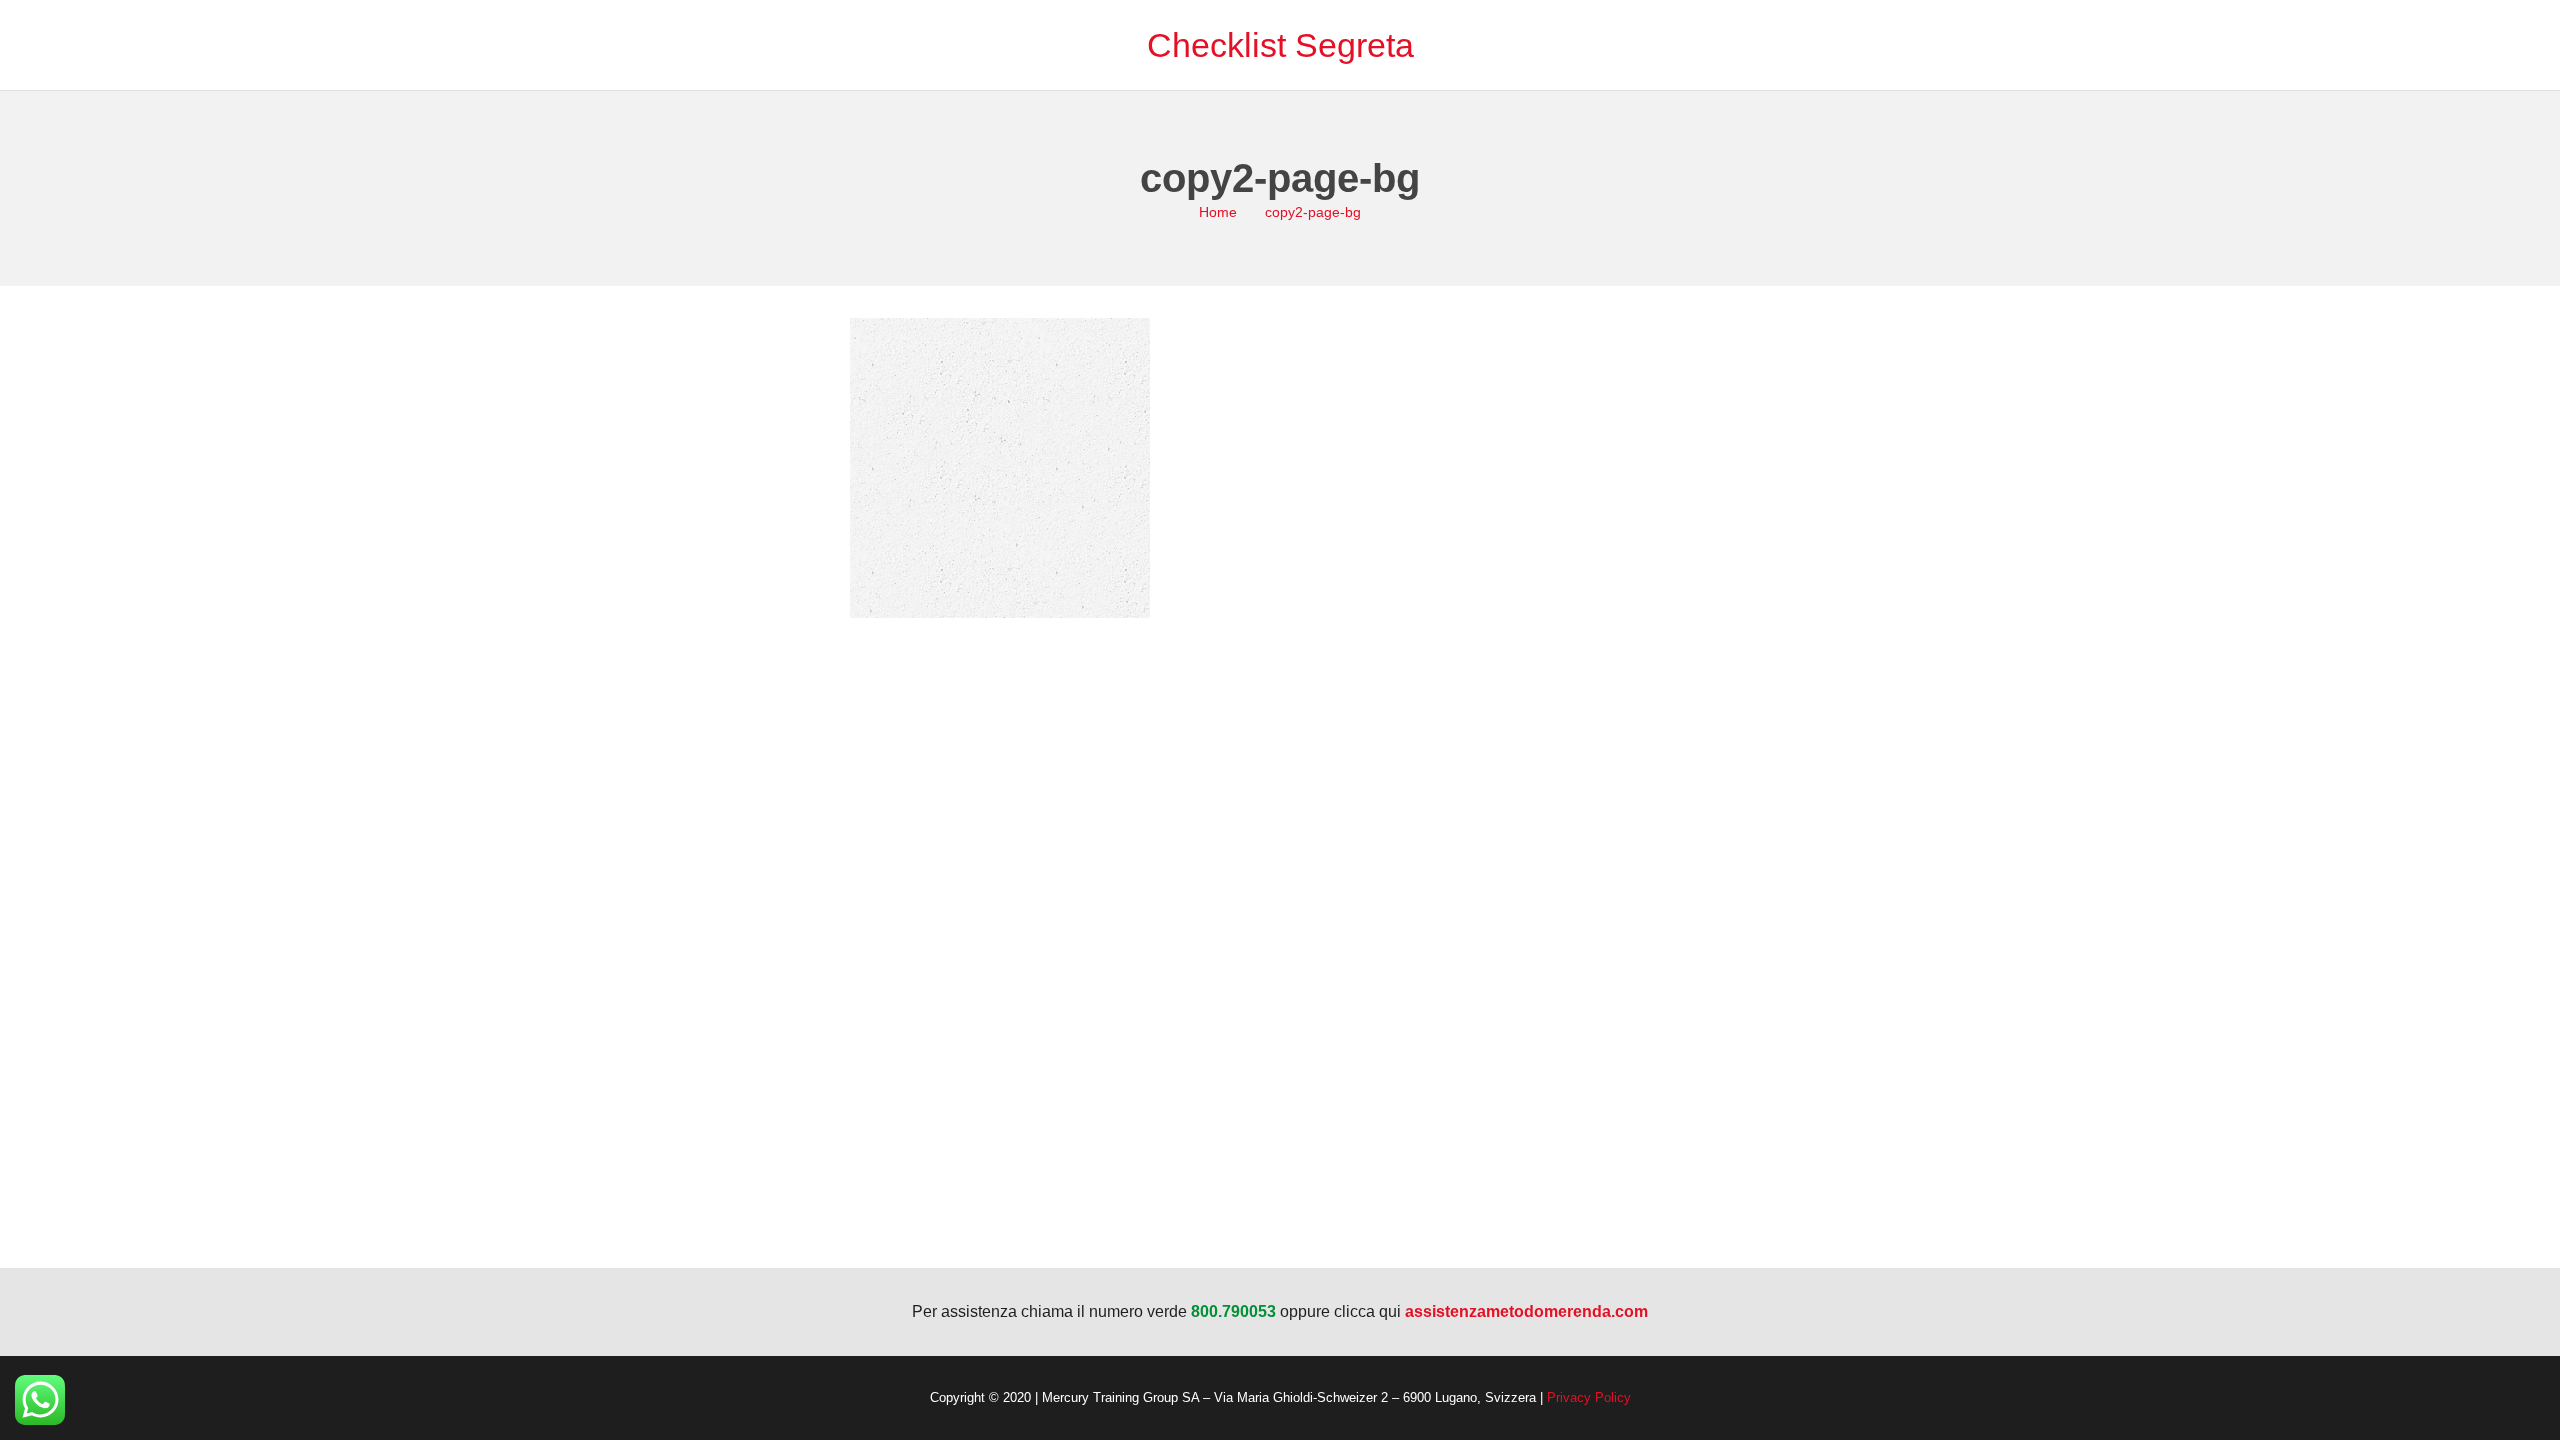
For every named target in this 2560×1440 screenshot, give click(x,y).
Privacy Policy (1589, 1397)
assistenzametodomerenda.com (1526, 1311)
